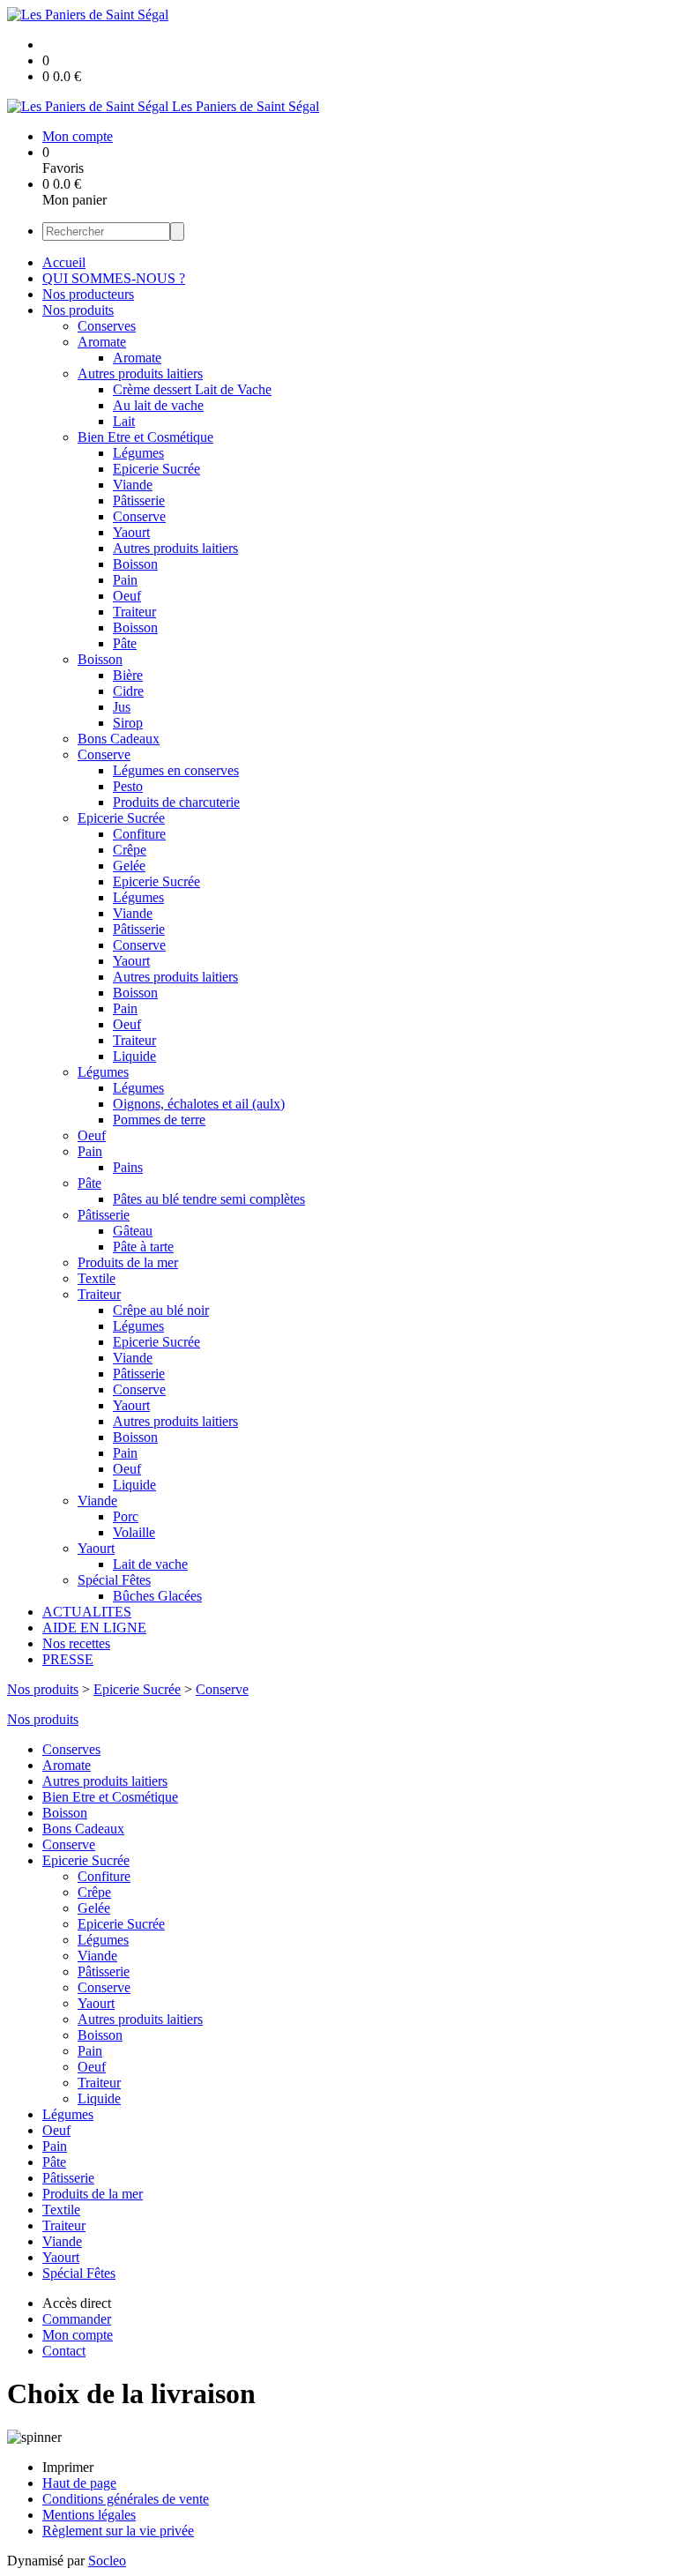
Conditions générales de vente (126, 2499)
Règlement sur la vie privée (118, 2531)
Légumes (138, 453)
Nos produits (78, 310)
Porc (126, 1516)
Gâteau (133, 1231)
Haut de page (79, 2483)
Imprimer (68, 2467)
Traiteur (134, 612)
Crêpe (130, 850)
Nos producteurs (88, 294)
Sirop (128, 723)
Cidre (128, 691)
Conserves (107, 326)
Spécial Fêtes (114, 1580)
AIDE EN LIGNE (94, 1628)
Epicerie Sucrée (156, 469)
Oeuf (127, 596)
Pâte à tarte (143, 1247)
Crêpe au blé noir (161, 1310)
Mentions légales (89, 2515)
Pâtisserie (139, 500)
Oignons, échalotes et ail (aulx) (199, 1104)
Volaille (134, 1532)
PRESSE (68, 1659)
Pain (125, 580)
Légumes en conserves (176, 770)
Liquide (134, 1056)
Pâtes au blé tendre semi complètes (209, 1199)
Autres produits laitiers (140, 373)
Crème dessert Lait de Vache (192, 389)
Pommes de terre (159, 1120)
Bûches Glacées (157, 1596)
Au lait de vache (158, 405)
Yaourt (131, 532)
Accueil (64, 262)
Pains (128, 1167)
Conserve (139, 516)
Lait (124, 421)
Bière (128, 675)
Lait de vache (150, 1564)
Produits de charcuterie (176, 802)
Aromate (102, 342)
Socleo (107, 2561)
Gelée (129, 866)
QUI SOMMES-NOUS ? (114, 278)
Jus (122, 707)
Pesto (128, 786)
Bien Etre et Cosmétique (145, 437)
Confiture (139, 834)
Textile (97, 1278)
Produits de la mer (128, 1262)
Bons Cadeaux (119, 739)
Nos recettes (76, 1643)
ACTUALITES (87, 1612)
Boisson (135, 564)
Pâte (125, 643)
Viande (133, 485)
